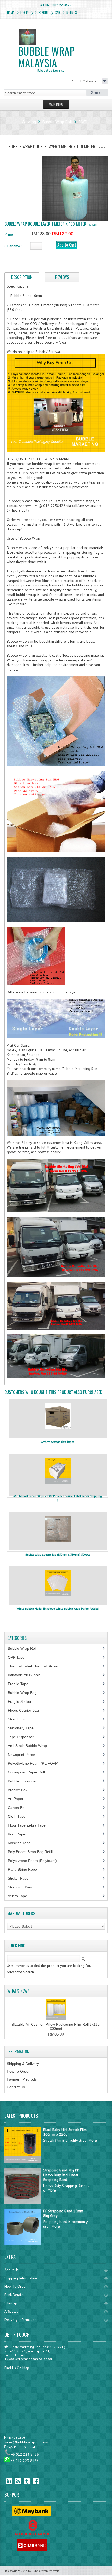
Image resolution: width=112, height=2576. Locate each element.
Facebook (32, 2481)
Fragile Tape (21, 1684)
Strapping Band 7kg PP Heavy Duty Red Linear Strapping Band (61, 2175)
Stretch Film (22, 1719)
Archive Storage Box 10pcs (58, 1442)
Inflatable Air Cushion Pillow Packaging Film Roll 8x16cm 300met (56, 2026)
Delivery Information (20, 2320)
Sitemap (11, 2303)
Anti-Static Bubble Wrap (30, 1746)
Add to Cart (67, 245)
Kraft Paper (20, 1834)
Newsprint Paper (24, 1755)
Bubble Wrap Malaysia (46, 58)
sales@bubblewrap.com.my (26, 2442)
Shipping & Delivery (23, 2064)
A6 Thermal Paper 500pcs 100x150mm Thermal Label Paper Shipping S (58, 1498)
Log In (24, 12)
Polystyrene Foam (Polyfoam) (35, 1861)
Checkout (42, 12)
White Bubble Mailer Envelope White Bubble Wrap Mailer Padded (58, 1609)
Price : (10, 234)
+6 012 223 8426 (25, 2454)
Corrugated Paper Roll (29, 1772)
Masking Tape (22, 1843)
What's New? (18, 1991)
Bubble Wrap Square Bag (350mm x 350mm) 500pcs (58, 1555)
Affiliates (11, 2311)
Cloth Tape (20, 1816)
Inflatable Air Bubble (27, 1675)
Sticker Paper (23, 1878)
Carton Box (21, 1808)
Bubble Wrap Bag (26, 1693)
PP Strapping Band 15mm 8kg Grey (63, 2213)
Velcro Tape (17, 1896)
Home (11, 13)
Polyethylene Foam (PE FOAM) (37, 1763)
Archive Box (20, 1790)
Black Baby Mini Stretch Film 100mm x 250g (65, 2132)
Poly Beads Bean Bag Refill (33, 1852)
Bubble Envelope (25, 1781)
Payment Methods (22, 2079)
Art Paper (20, 1799)
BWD (83, 122)
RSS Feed (14, 2481)
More (93, 2140)
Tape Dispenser (24, 1737)
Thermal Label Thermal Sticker (36, 1666)
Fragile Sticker (23, 1701)
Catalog (29, 122)
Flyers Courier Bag (26, 1710)
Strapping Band (23, 1887)
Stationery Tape (24, 1728)
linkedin (5, 2481)
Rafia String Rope (25, 1869)
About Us (11, 2270)
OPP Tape (19, 1657)
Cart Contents (66, 12)
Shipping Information (21, 2278)
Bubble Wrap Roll (57, 122)
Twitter (23, 2481)
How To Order (18, 2071)
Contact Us (16, 2087)
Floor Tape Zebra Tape (30, 1825)
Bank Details (14, 2295)
